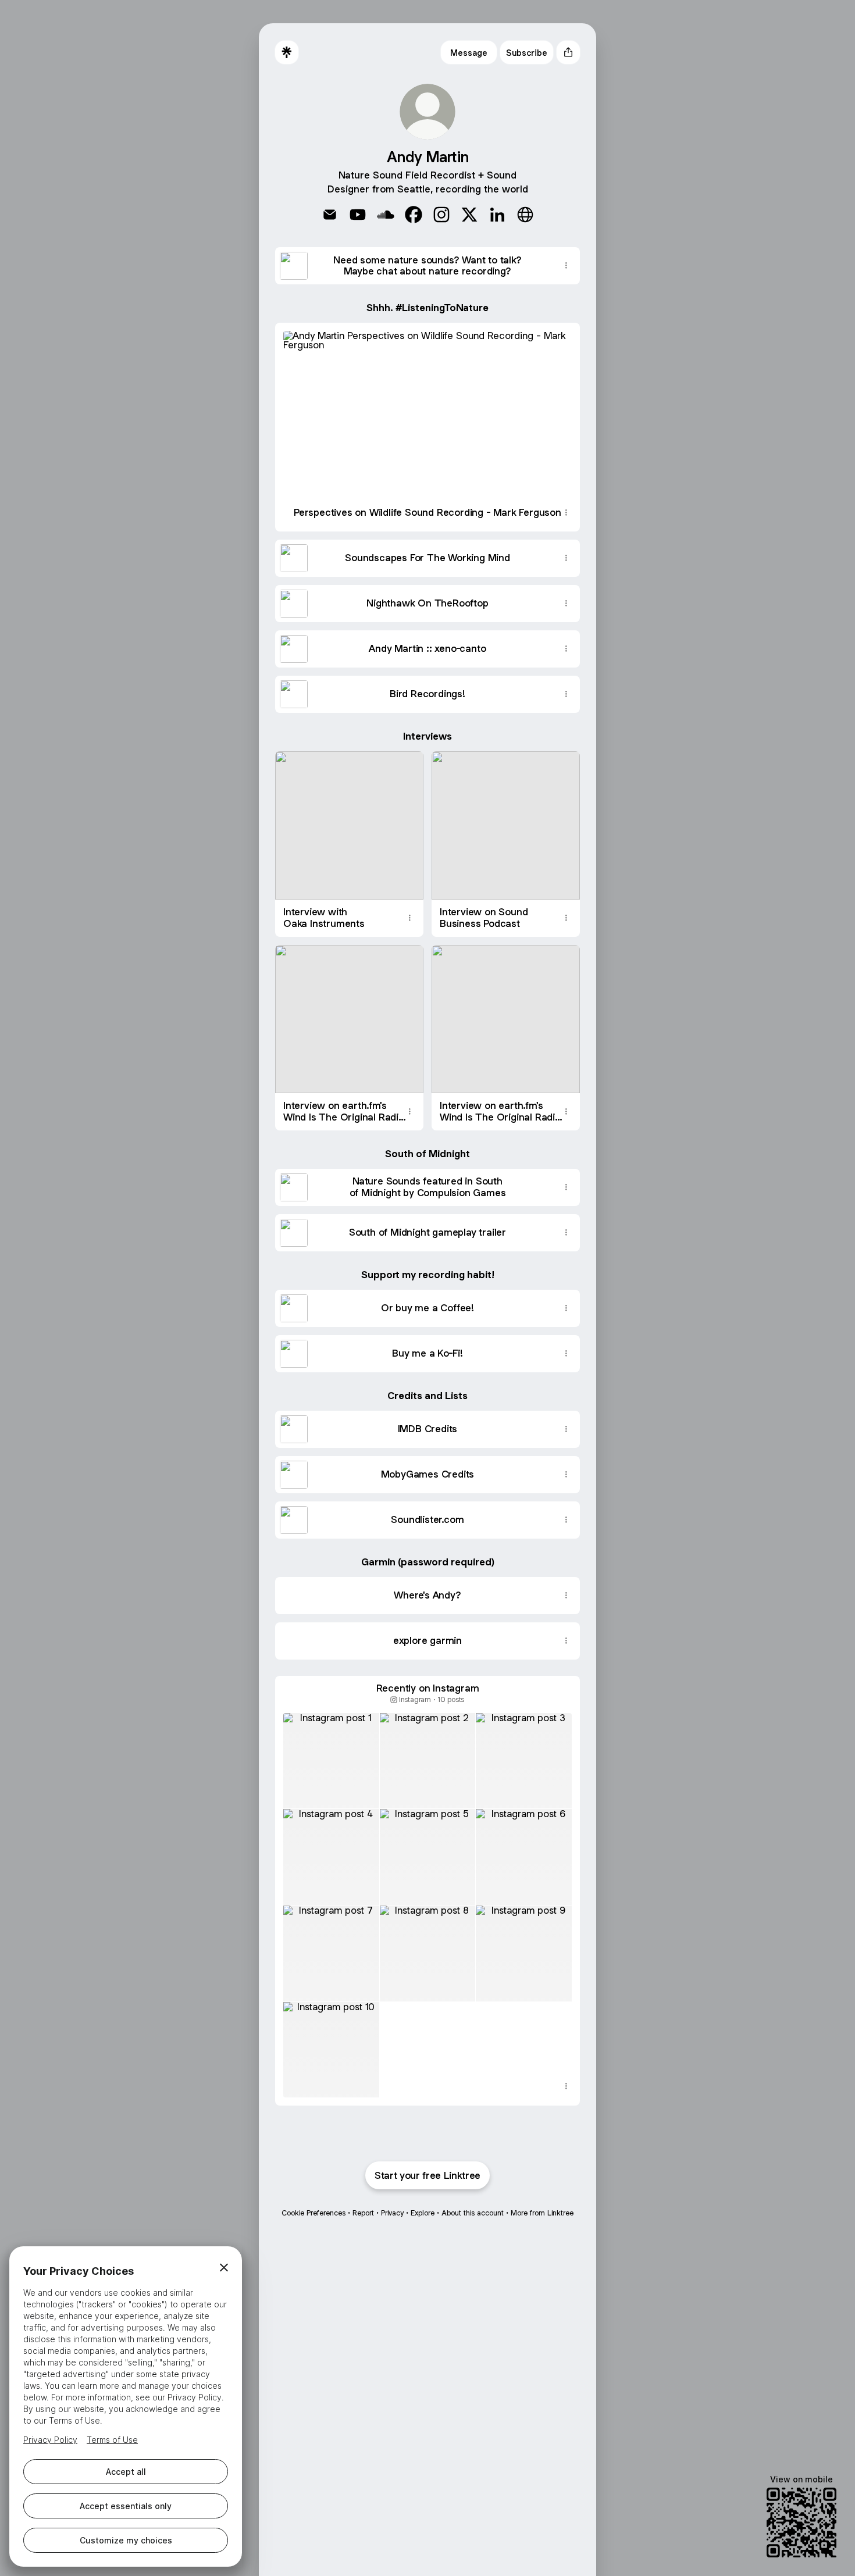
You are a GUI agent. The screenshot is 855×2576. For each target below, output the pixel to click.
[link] (330, 215)
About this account (473, 2213)
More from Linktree (542, 2213)
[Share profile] (568, 52)
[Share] (566, 266)
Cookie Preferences (313, 2213)
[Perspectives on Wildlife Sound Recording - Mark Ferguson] (427, 408)
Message (469, 53)
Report (363, 2213)
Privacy (392, 2213)
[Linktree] (287, 52)
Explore (423, 2213)
